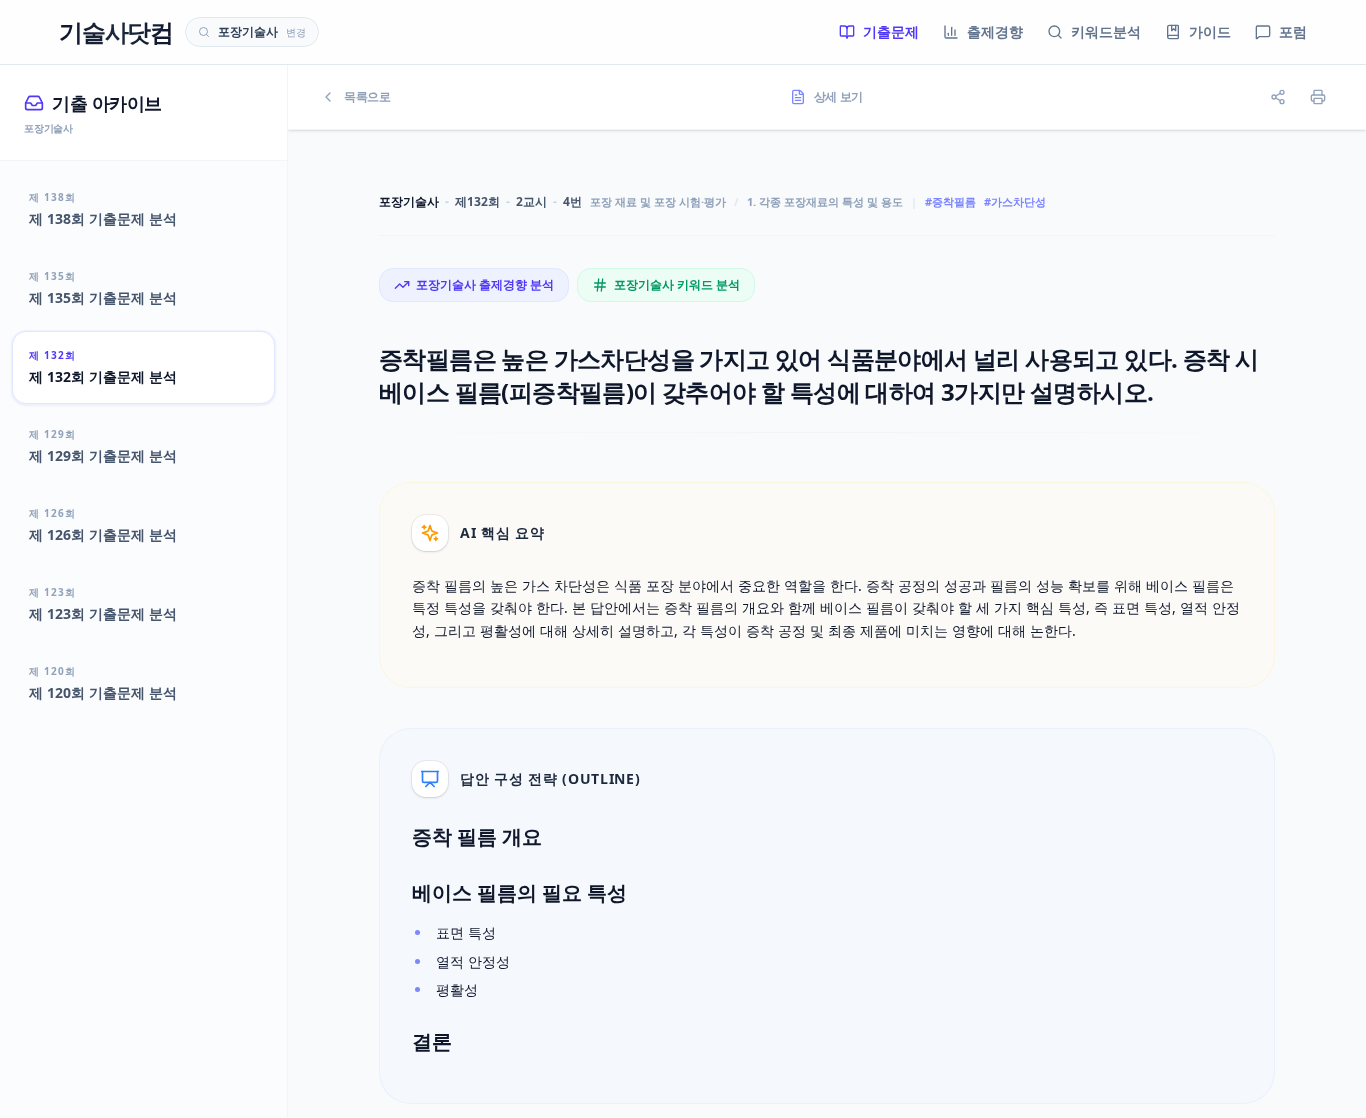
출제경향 (995, 31)
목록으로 (367, 97)
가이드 (1210, 31)
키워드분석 (1106, 31)
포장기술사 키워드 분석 (677, 284)
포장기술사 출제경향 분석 (485, 284)
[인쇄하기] (1318, 97)
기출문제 (891, 31)
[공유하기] (1278, 97)
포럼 (1293, 31)
